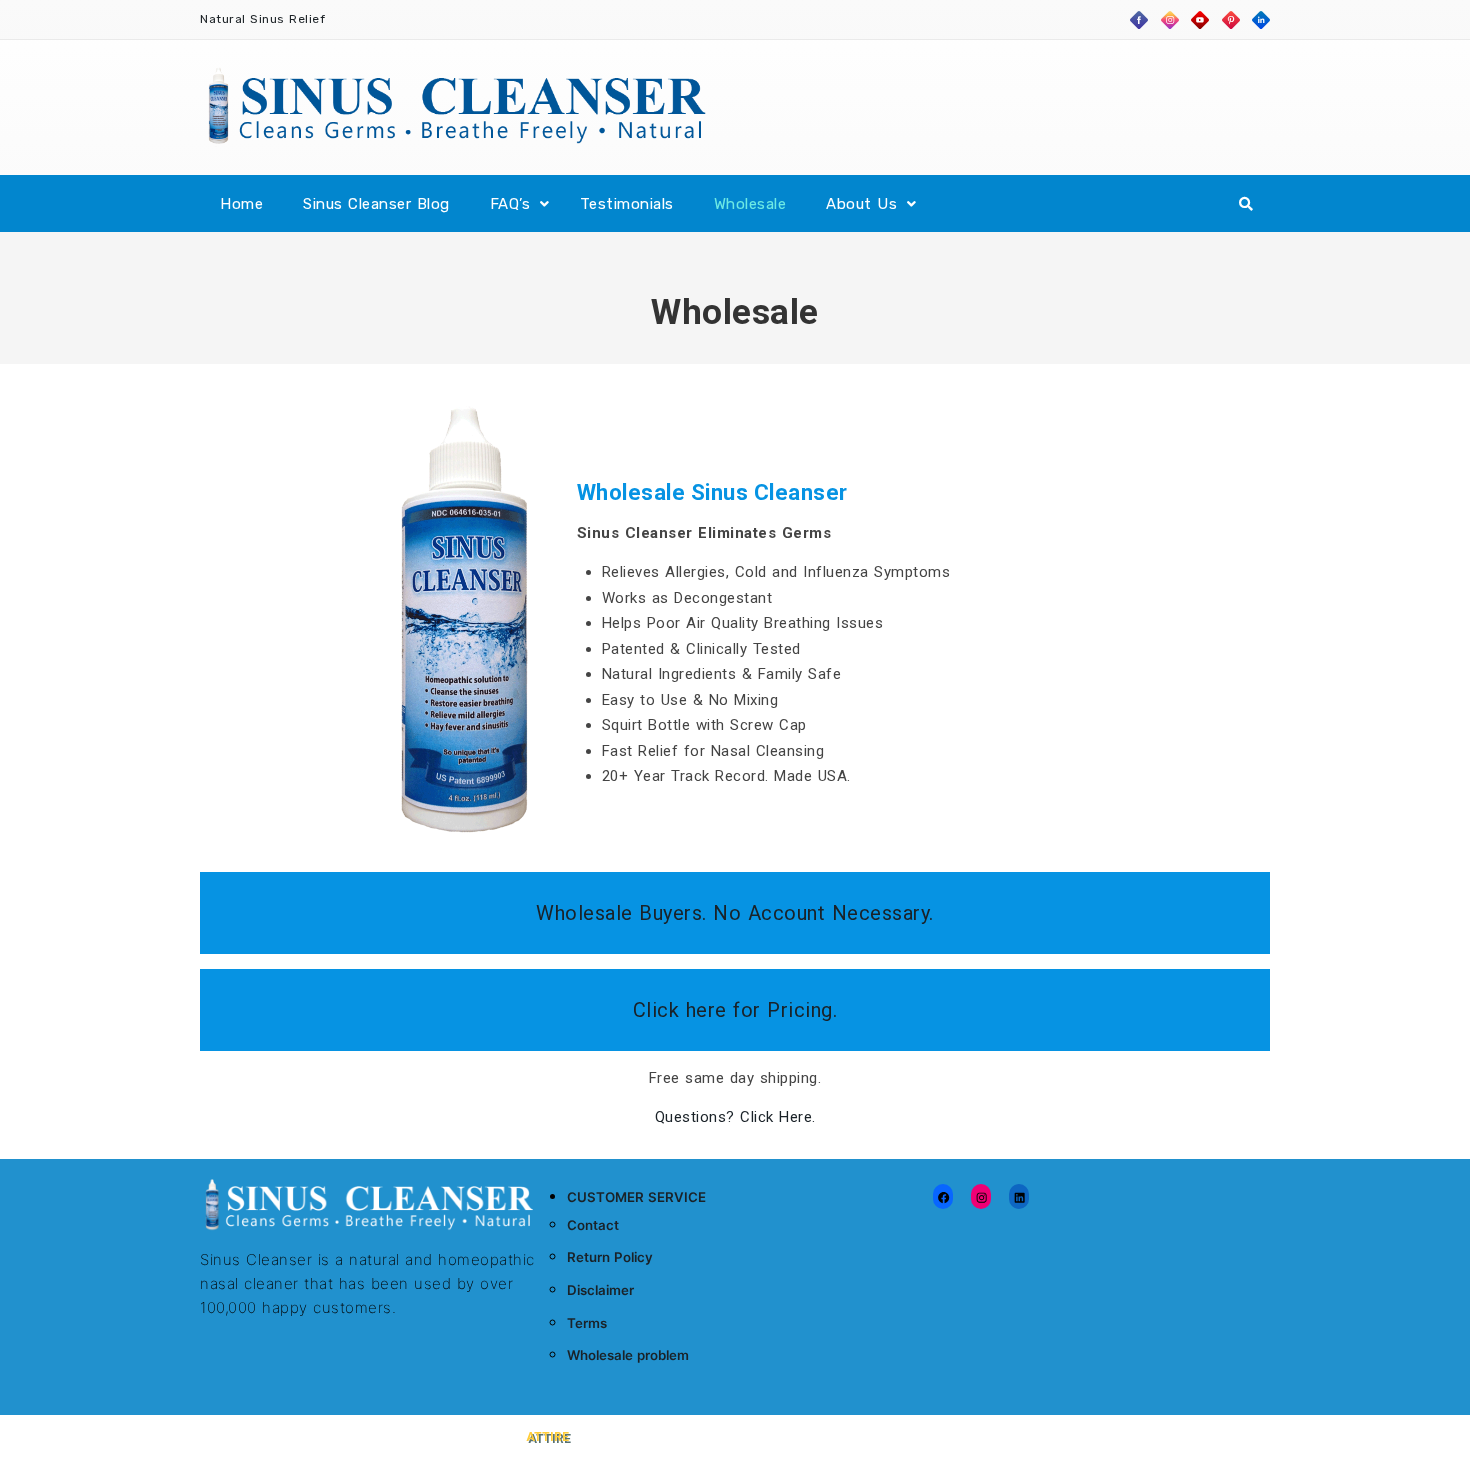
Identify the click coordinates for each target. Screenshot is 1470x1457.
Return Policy (610, 1257)
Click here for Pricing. (735, 1010)
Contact (593, 1225)
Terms (587, 1323)
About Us (861, 204)
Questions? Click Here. (735, 1117)
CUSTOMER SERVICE (636, 1197)
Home (241, 204)
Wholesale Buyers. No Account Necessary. (735, 913)
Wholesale (750, 204)
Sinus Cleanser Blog (376, 204)
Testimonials (627, 204)
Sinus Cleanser (273, 1436)
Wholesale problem (628, 1355)
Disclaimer (600, 1290)
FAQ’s (510, 204)
